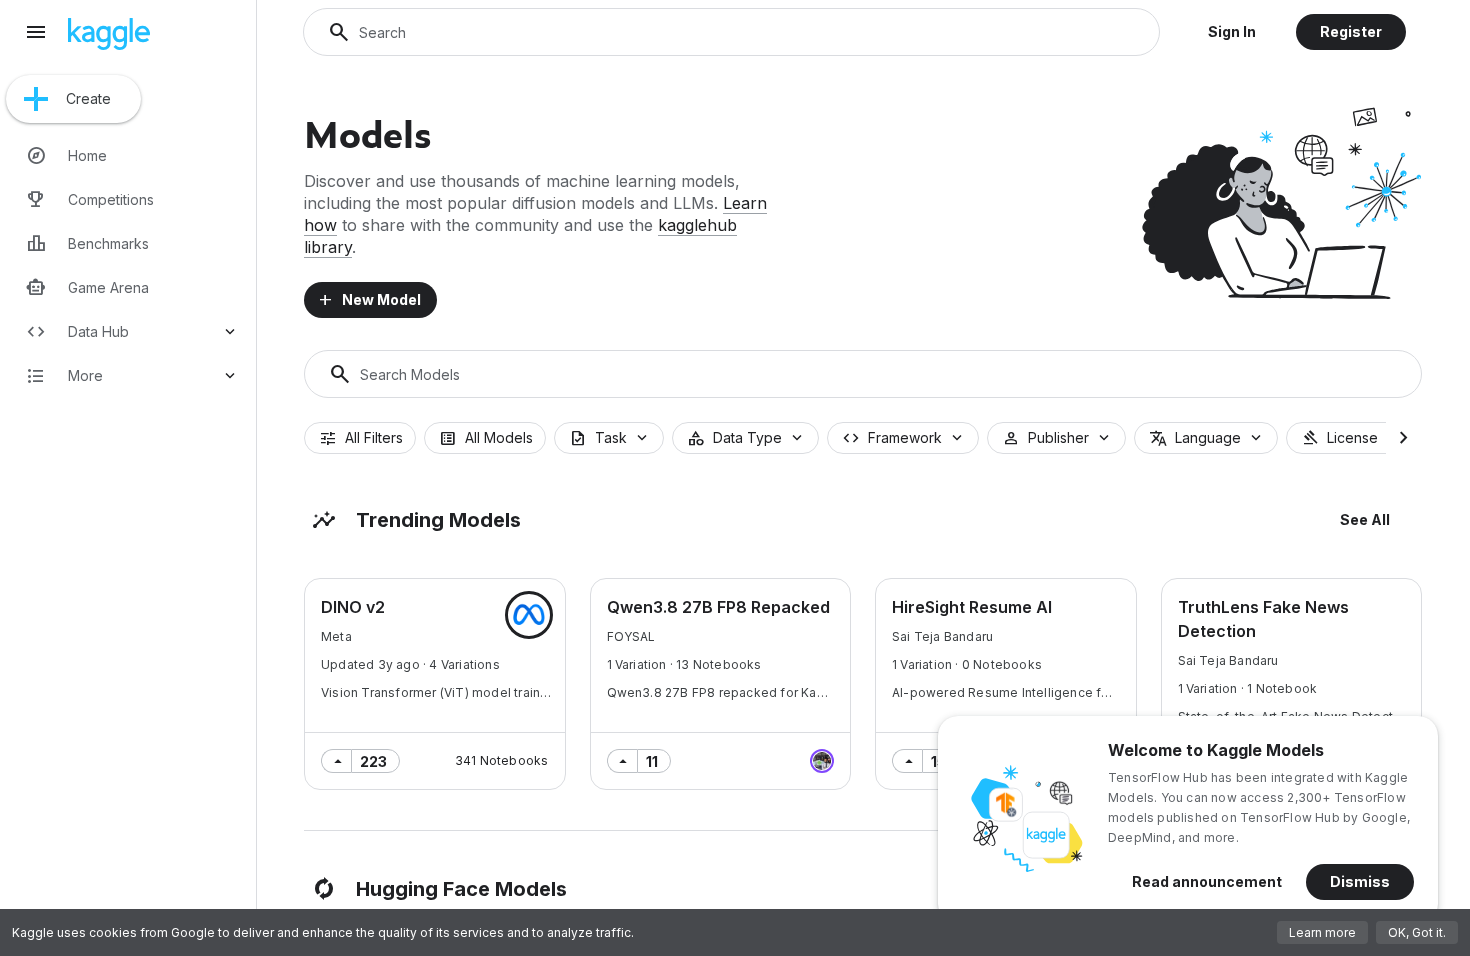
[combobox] (609, 438)
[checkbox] (360, 438)
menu (36, 32)
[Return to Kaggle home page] (109, 44)
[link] (132, 156)
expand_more (230, 332)
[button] (1232, 32)
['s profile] (529, 615)
